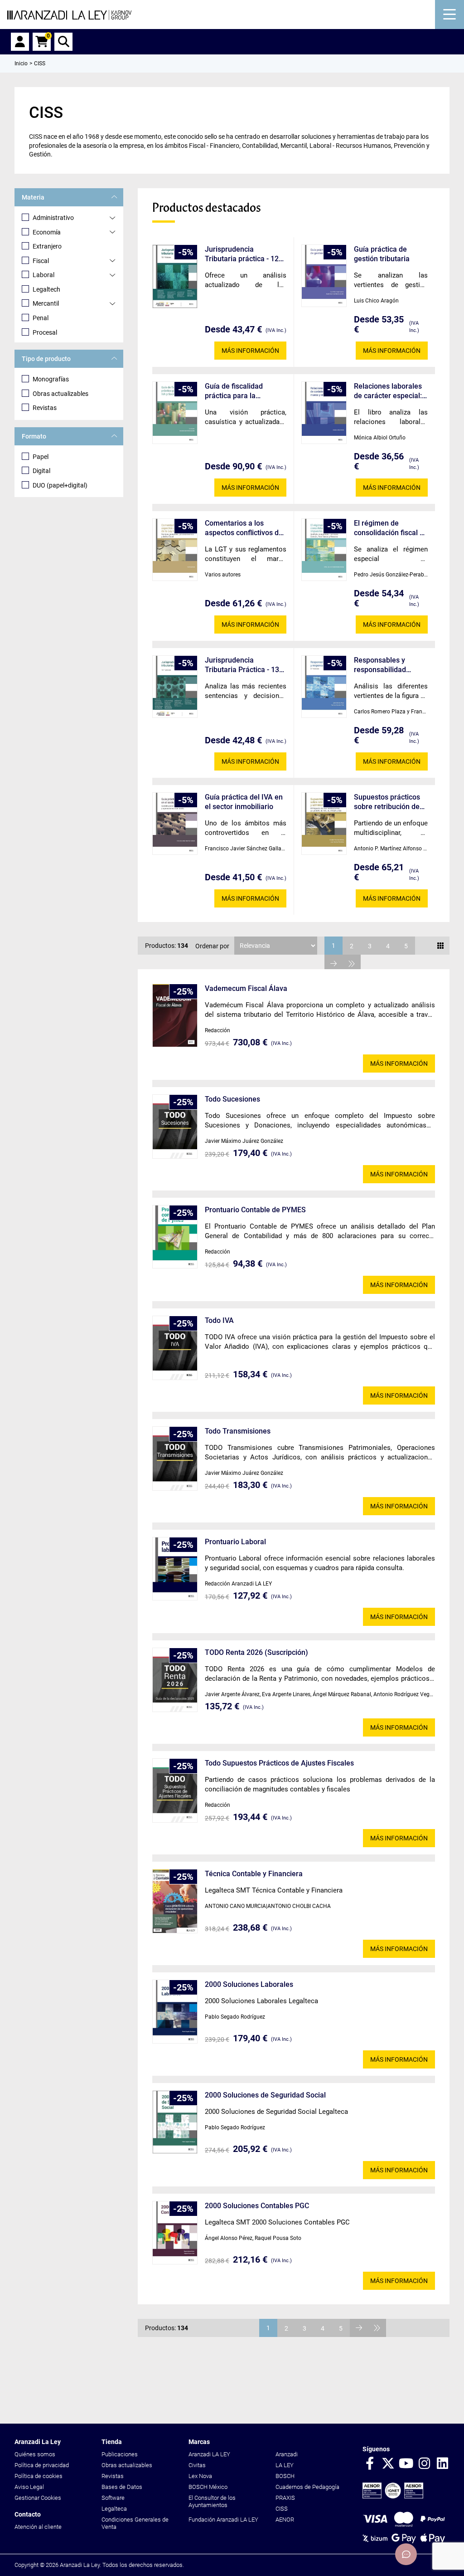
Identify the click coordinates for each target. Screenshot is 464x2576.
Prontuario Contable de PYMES (255, 1210)
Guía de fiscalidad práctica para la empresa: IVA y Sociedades (234, 391)
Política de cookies (39, 2476)
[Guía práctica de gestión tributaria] (324, 276)
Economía (47, 232)
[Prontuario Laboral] (175, 1569)
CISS (282, 2509)
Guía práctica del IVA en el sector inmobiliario (244, 802)
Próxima (333, 964)
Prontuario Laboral (235, 1542)
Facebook (370, 2464)
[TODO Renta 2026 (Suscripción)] (175, 1680)
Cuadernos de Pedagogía (307, 2487)
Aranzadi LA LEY (209, 2454)
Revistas (45, 408)
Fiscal (41, 261)
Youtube (406, 2464)
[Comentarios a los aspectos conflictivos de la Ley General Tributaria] (175, 550)
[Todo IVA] (175, 1348)
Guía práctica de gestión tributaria (382, 254)
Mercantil (46, 303)
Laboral (43, 275)
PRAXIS (285, 2498)
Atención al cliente (38, 2527)
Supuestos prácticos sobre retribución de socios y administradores (387, 802)
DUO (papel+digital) (60, 485)
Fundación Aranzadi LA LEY (223, 2520)
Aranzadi (287, 2454)
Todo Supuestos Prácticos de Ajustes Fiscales (279, 1763)
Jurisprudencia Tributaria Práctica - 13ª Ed (244, 665)
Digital (41, 471)
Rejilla (440, 946)
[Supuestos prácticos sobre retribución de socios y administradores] (324, 824)
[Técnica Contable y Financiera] (175, 1901)
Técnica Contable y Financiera (254, 1874)
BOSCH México (208, 2487)
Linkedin (442, 2464)
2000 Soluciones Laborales (249, 1984)
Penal (41, 318)
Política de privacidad (42, 2465)
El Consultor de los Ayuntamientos (212, 2501)
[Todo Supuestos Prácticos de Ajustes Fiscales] (175, 1791)
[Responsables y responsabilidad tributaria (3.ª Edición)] (324, 687)
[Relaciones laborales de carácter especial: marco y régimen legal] (324, 413)
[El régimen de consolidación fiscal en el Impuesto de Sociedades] (324, 550)
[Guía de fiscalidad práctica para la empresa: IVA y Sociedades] (175, 413)
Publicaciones (120, 2454)
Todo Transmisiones (238, 1431)
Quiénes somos (35, 2454)
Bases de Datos (122, 2487)
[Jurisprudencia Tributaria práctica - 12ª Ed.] (175, 276)
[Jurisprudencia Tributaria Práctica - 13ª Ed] (175, 687)
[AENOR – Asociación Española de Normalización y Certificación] (393, 2496)
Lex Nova (200, 2476)
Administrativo (53, 218)
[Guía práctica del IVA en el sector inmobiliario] (175, 824)
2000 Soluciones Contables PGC (257, 2206)
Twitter (388, 2464)
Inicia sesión (20, 42)
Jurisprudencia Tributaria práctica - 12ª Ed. (243, 254)
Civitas (197, 2465)
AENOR (285, 2520)
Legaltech (46, 289)
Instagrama (424, 2464)
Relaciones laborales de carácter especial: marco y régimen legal (390, 391)
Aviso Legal (29, 2487)
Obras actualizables (60, 394)
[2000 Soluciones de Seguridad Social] (175, 2122)
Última (352, 964)
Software (113, 2498)
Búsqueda (63, 42)
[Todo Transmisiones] (175, 1459)
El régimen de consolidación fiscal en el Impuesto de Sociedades (391, 528)
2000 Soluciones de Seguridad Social (265, 2095)
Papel (41, 457)
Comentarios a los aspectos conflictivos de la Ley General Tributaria (245, 528)
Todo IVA (219, 1320)
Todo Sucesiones (232, 1099)
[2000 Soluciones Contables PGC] (175, 2233)
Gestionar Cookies (38, 2498)
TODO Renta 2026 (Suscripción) (256, 1652)
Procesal (45, 332)
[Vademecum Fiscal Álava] (175, 1015)
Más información (250, 351)
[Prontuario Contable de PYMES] (175, 1237)
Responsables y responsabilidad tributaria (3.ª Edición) (390, 665)
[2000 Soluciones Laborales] (175, 2012)
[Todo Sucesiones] (175, 1127)
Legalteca (114, 2509)
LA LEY (285, 2465)
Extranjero (47, 246)
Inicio (21, 63)
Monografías (51, 379)
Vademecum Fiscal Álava (246, 988)
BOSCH (285, 2476)
